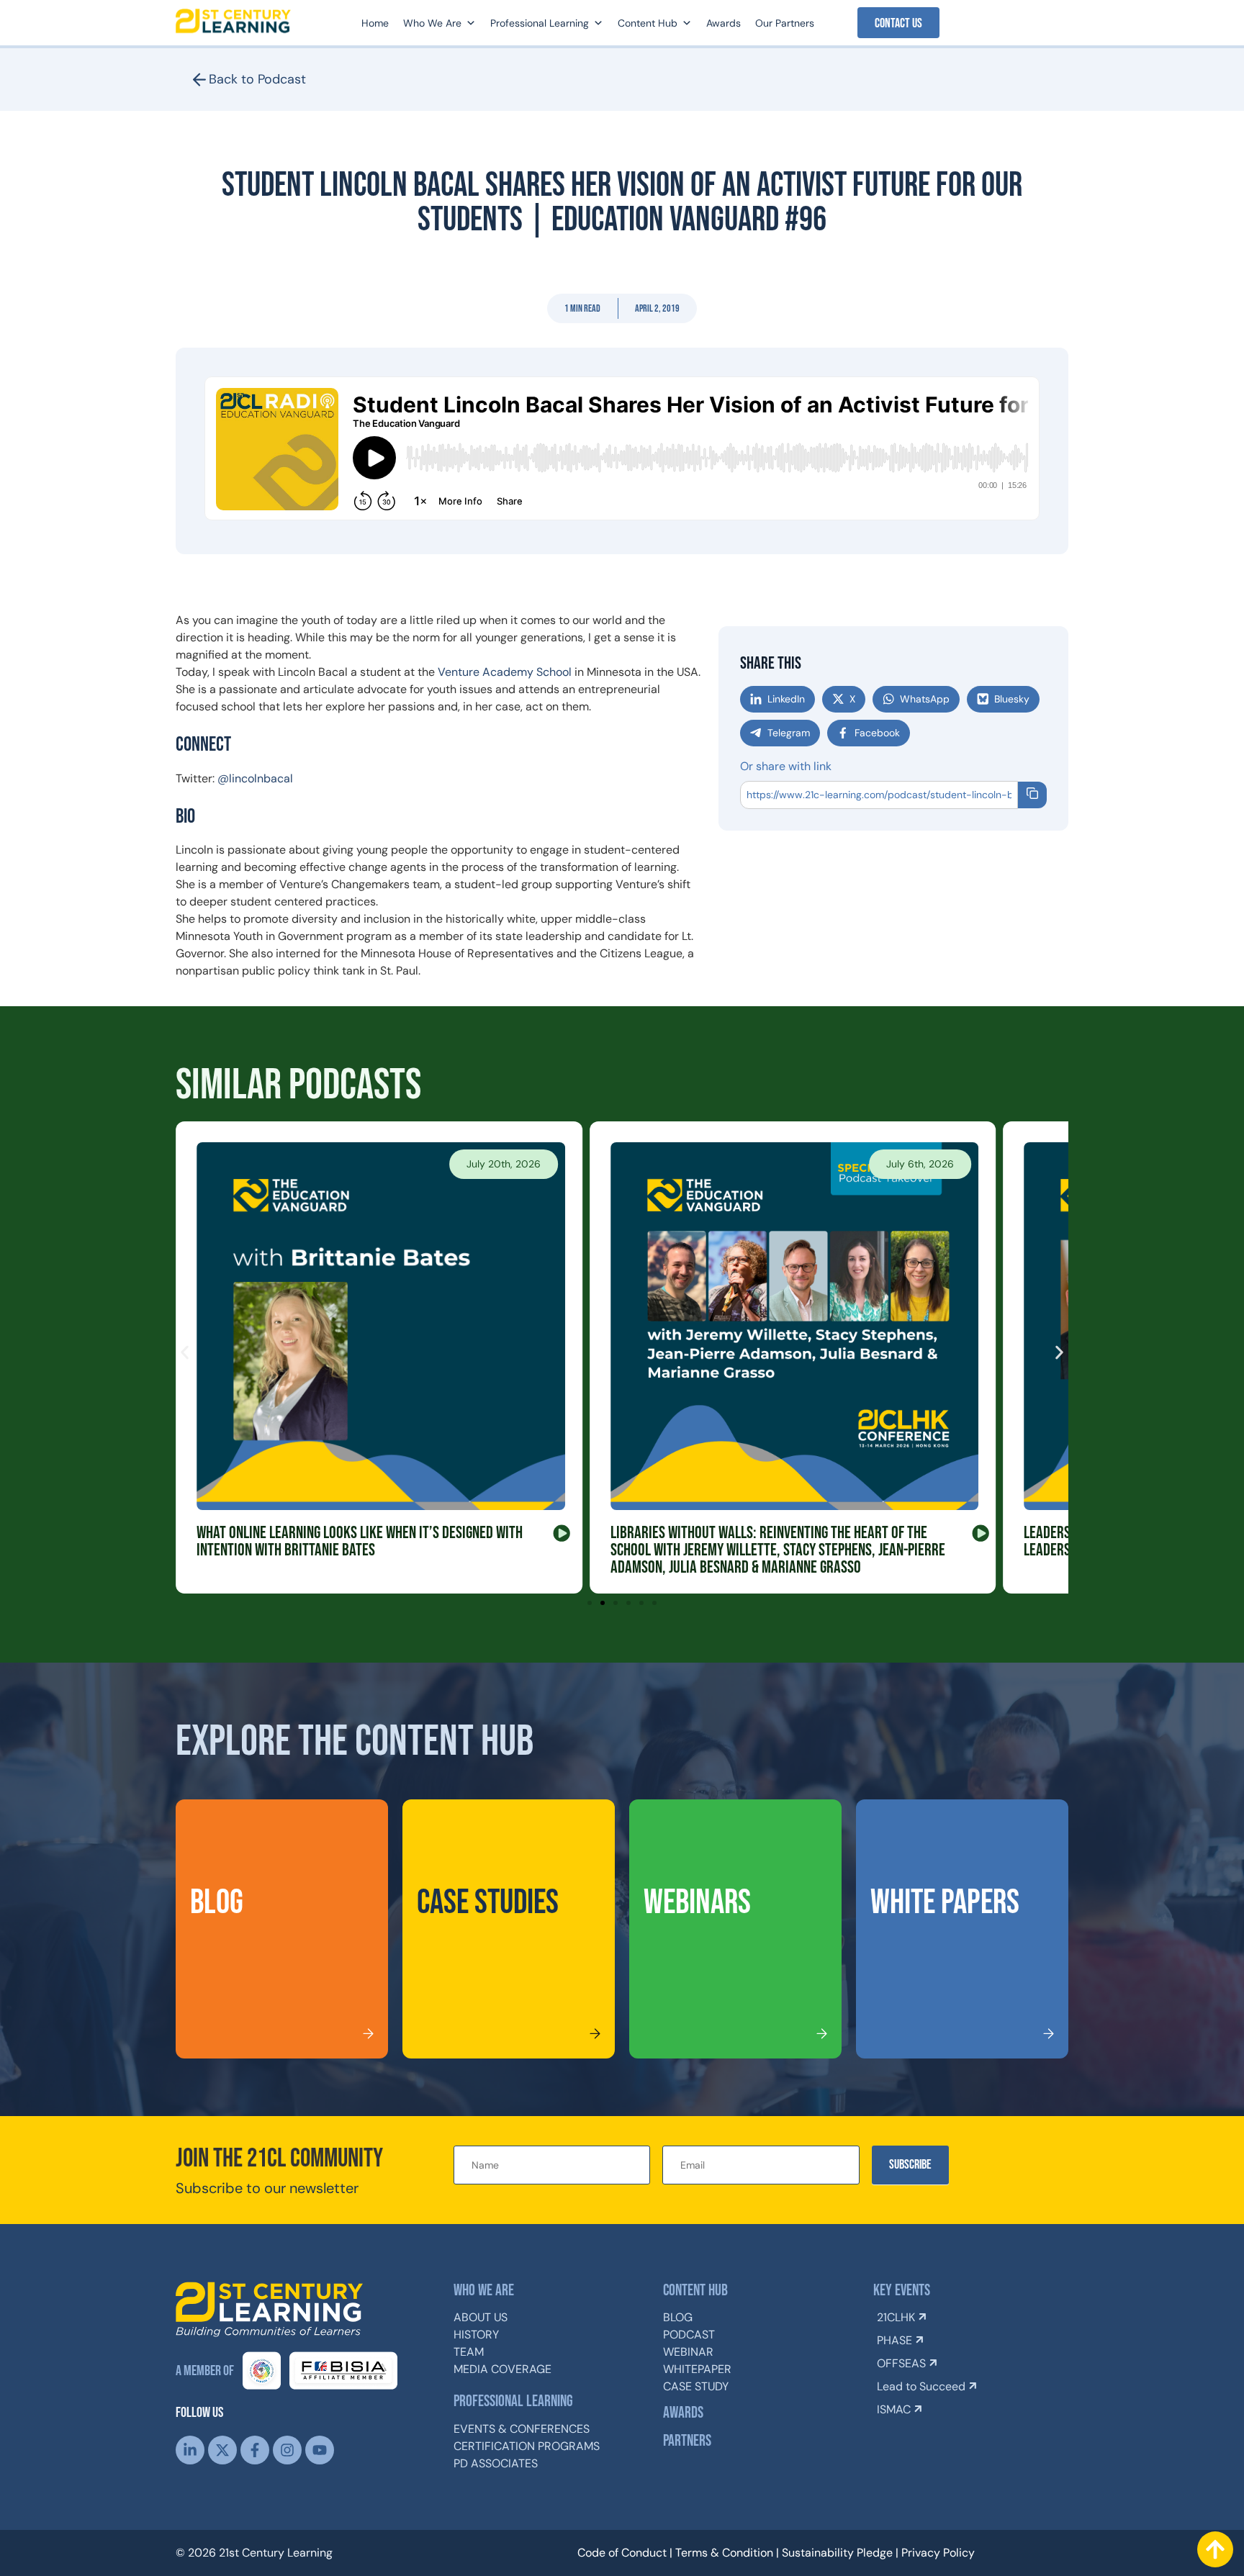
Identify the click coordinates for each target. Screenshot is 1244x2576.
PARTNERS (687, 2441)
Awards (724, 23)
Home (375, 23)
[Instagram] (287, 2450)
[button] (582, 308)
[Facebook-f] (255, 2450)
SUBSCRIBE (910, 2165)
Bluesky (1012, 699)
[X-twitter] (222, 2450)
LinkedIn (786, 699)
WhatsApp (925, 699)
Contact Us (898, 23)
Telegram (789, 733)
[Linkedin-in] (190, 2450)
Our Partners (785, 23)
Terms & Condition (724, 2553)
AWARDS (683, 2413)
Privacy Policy (938, 2553)
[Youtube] (320, 2450)
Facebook (877, 733)
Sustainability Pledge (837, 2553)
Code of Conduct (622, 2553)
